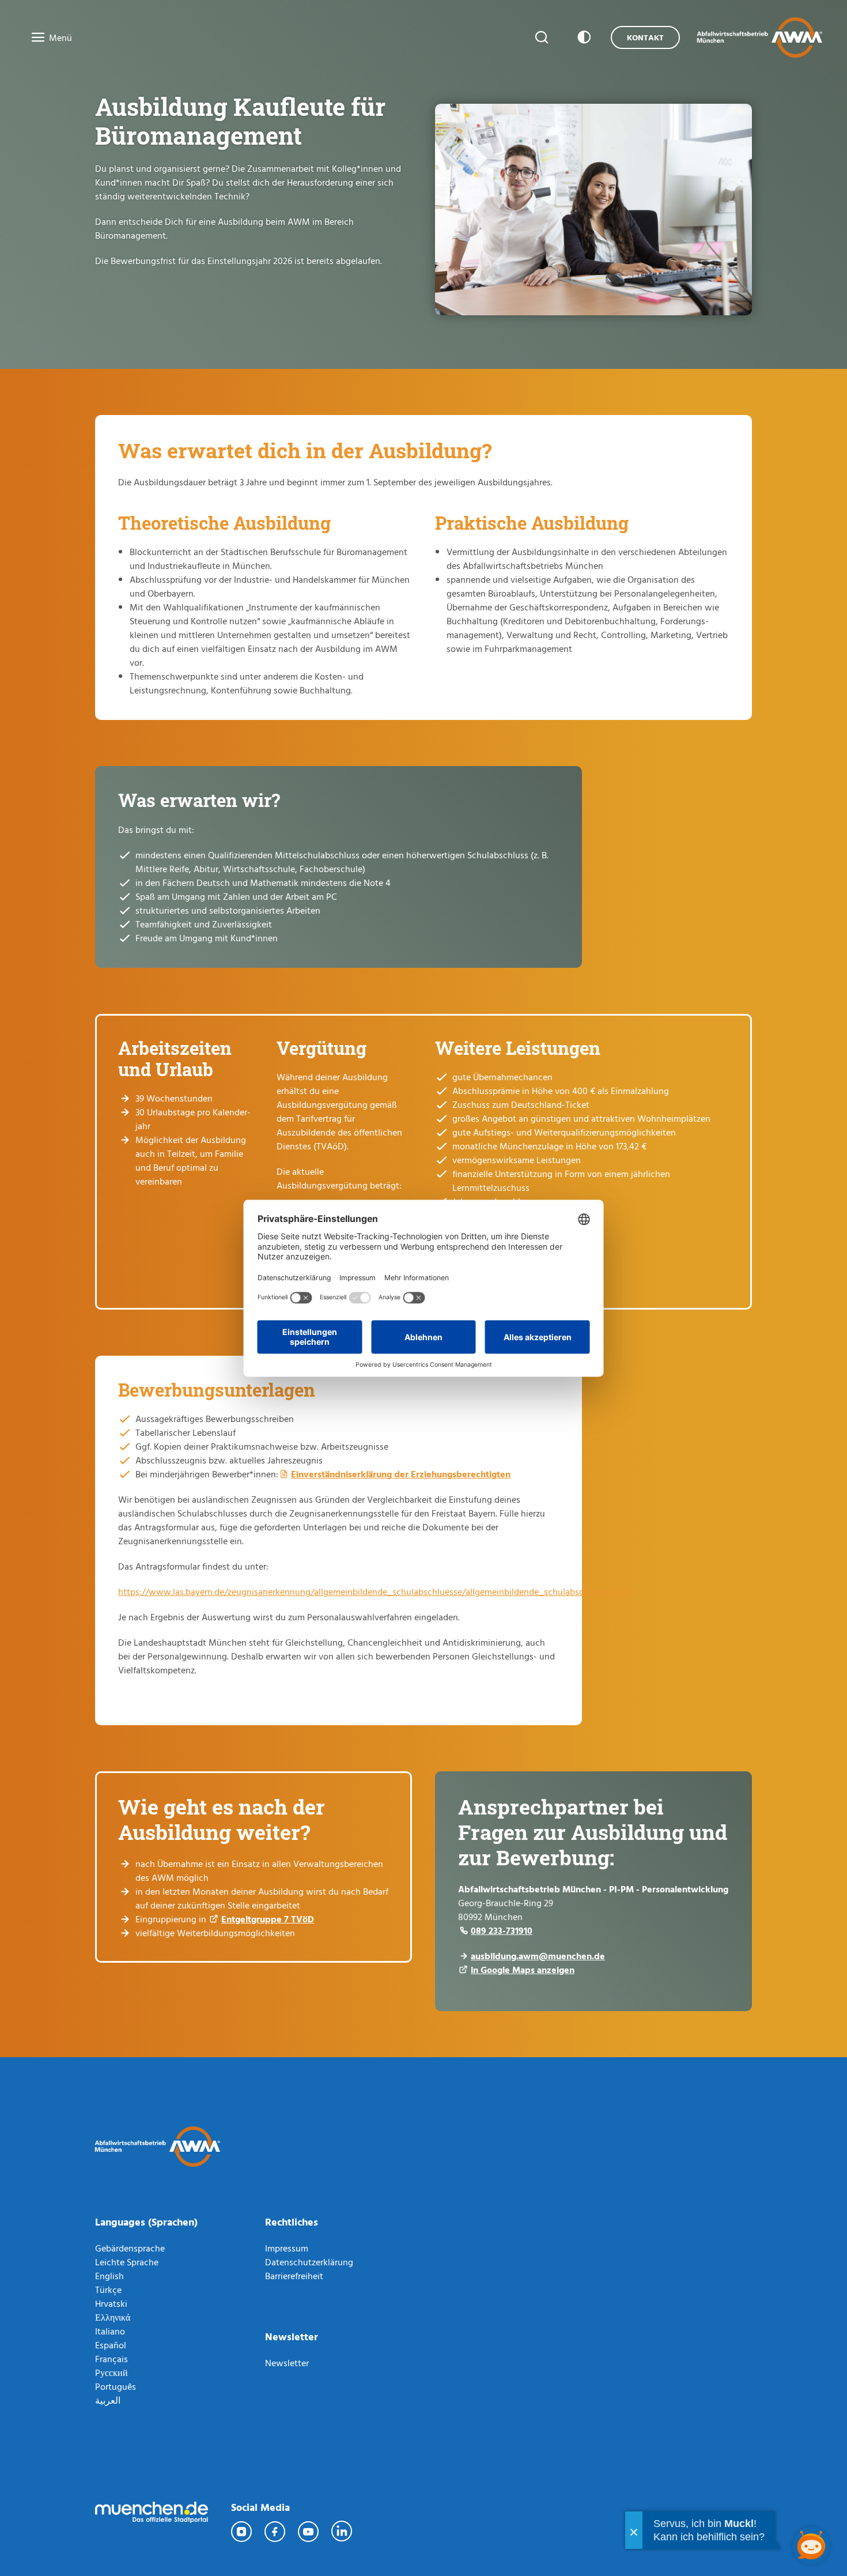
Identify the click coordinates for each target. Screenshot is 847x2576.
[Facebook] (275, 2532)
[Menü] (35, 38)
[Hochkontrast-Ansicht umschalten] (582, 37)
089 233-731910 (502, 1930)
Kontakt (645, 37)
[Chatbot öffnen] (811, 2546)
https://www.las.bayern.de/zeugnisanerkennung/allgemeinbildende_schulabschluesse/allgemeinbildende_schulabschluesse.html (376, 1591)
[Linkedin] (342, 2532)
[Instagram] (242, 2532)
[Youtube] (309, 2532)
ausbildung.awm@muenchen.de (538, 1956)
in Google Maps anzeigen (523, 1970)
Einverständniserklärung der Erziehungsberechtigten (401, 1474)
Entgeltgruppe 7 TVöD (268, 1919)
